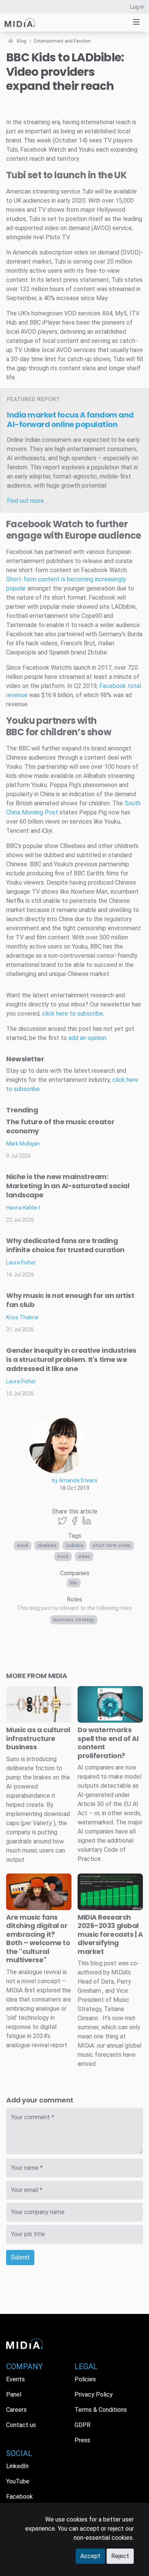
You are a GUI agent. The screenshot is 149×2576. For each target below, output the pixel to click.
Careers (16, 2410)
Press (82, 2440)
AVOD (22, 1546)
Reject (120, 2556)
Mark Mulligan (23, 1144)
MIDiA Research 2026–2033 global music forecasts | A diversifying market (110, 1934)
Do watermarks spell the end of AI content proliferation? (108, 1743)
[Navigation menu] (136, 22)
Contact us (21, 2425)
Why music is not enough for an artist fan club (70, 1300)
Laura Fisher (21, 1262)
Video (84, 1557)
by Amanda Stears (75, 1480)
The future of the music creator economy (60, 1126)
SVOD (63, 1557)
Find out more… (27, 501)
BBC (74, 1583)
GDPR (83, 2425)
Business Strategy (74, 1620)
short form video (112, 1546)
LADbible (74, 1546)
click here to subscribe (73, 1014)
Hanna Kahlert (23, 1208)
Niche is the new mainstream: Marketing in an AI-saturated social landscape (68, 1186)
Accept (90, 2556)
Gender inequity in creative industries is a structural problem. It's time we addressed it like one (71, 1359)
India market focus (70, 420)
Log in (137, 7)
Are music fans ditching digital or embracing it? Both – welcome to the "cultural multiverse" (38, 1939)
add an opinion (87, 1038)
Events (15, 2379)
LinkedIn (17, 2466)
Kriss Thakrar (23, 1317)
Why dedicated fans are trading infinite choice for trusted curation (65, 1245)
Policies (85, 2379)
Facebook (113, 686)
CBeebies (47, 1546)
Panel (14, 2394)
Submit (20, 2257)
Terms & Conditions (101, 2410)
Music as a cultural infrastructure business (38, 1738)
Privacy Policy (94, 2394)
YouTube (18, 2481)
